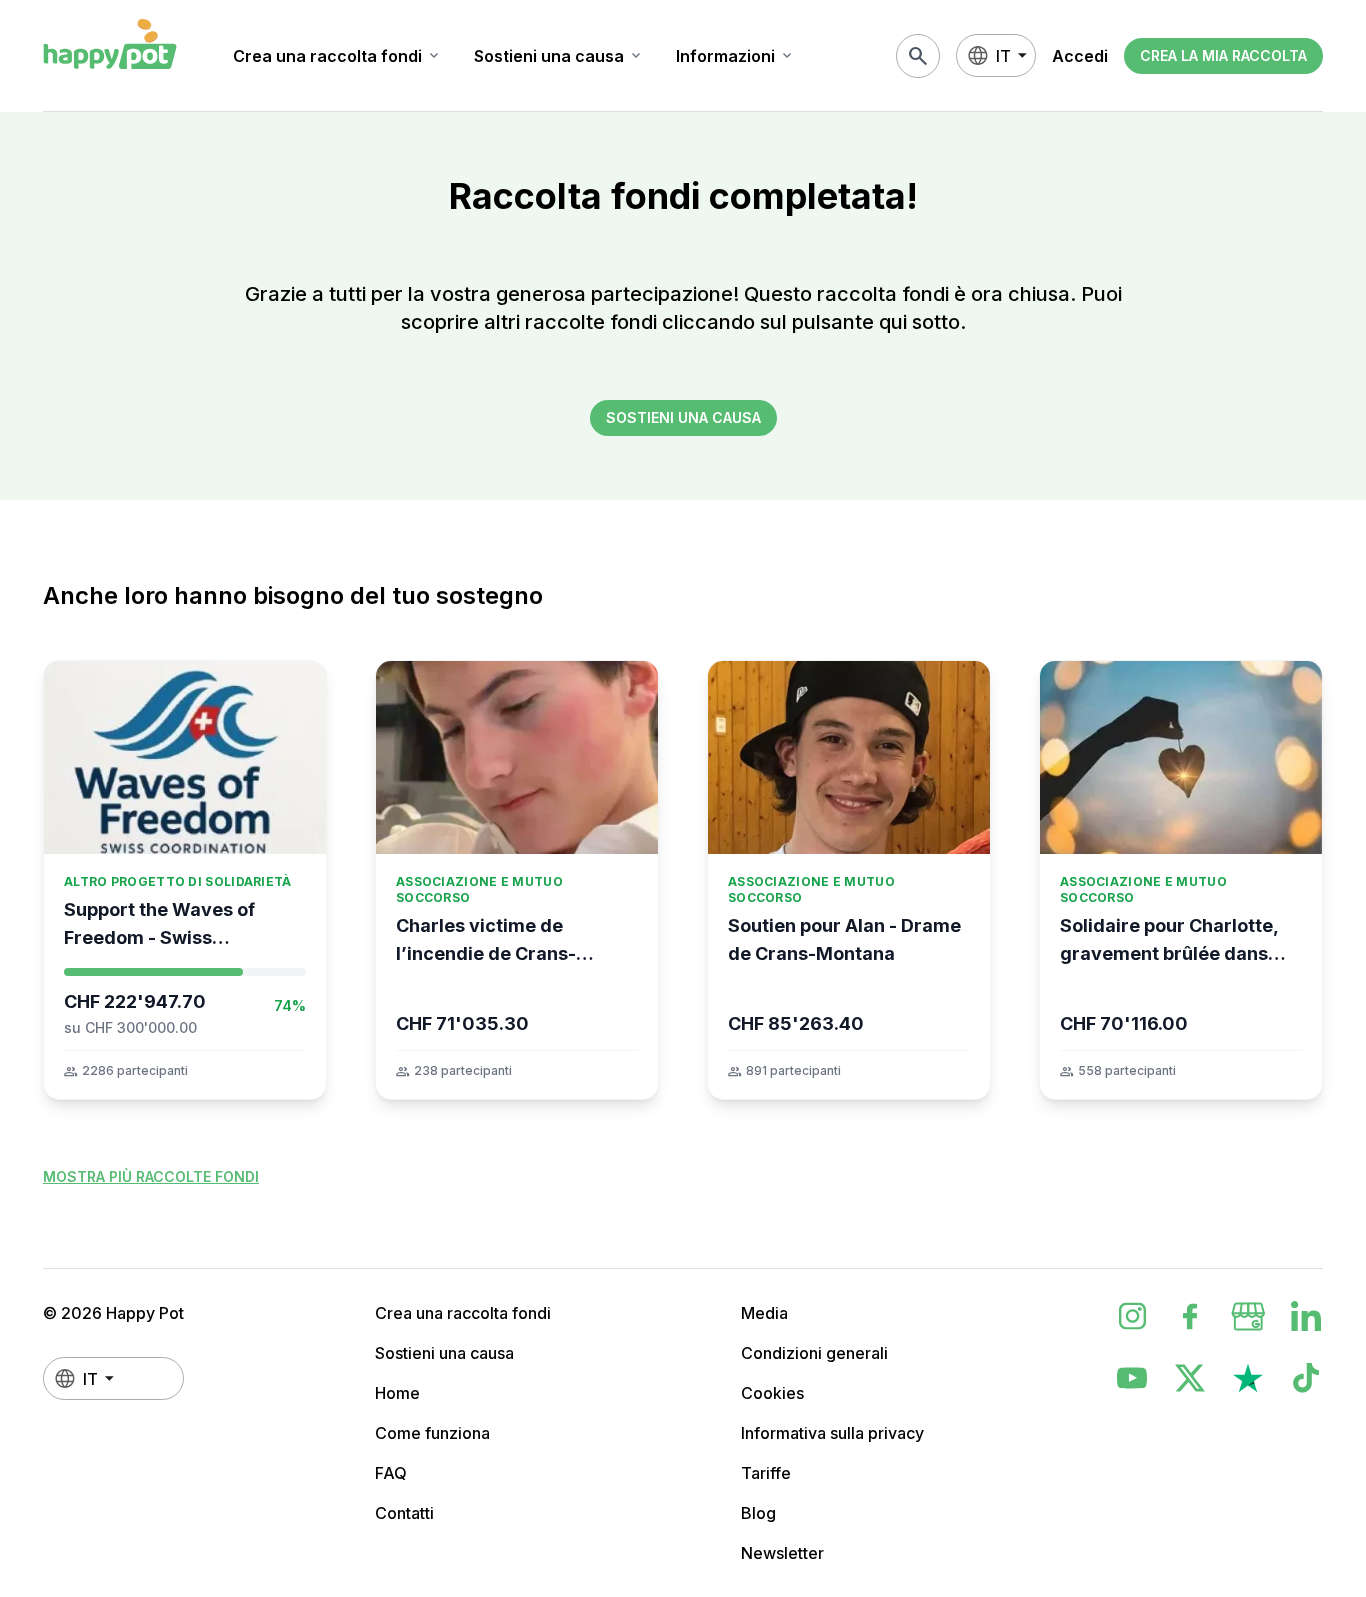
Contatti (404, 1513)
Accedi (1080, 56)
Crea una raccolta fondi (337, 56)
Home (397, 1393)
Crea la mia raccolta (1223, 55)
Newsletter (782, 1553)
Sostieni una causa (559, 56)
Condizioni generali (814, 1353)
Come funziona (432, 1433)
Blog (758, 1513)
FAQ (391, 1473)
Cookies (772, 1393)
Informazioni (735, 56)
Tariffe (766, 1473)
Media (764, 1313)
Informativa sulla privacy (832, 1433)
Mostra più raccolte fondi (151, 1176)
